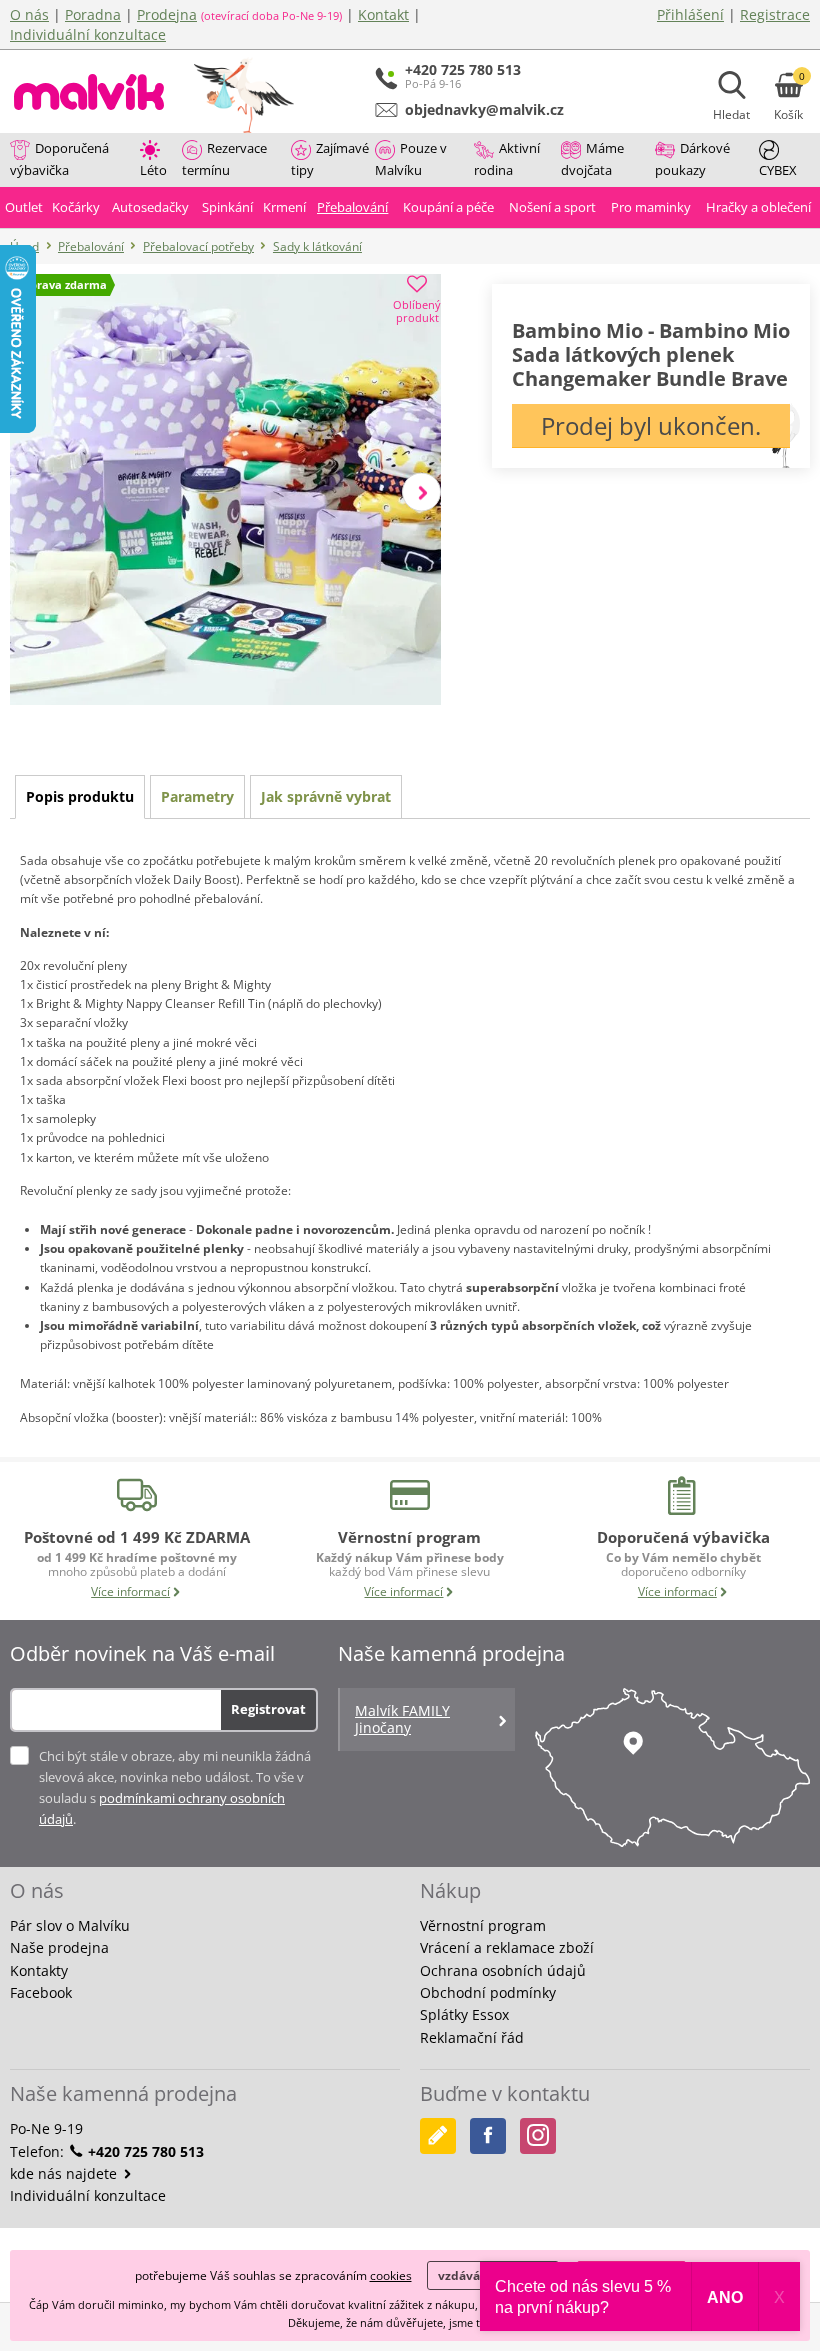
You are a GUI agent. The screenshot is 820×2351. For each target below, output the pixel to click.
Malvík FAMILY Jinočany (402, 1719)
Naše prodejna (59, 1947)
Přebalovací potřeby (198, 246)
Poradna (93, 14)
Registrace (775, 14)
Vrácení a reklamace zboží (507, 1947)
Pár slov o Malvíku (70, 1925)
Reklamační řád (472, 2037)
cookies (391, 2275)
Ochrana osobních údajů (503, 1970)
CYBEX (778, 170)
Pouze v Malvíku (411, 159)
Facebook (41, 1992)
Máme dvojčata (592, 159)
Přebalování (91, 246)
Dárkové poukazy (692, 159)
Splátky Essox (464, 2014)
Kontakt (383, 14)
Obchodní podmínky (488, 1992)
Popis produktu (80, 796)
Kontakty (39, 1970)
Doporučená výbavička (59, 159)
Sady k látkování (317, 246)
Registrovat (268, 1709)
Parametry (197, 796)
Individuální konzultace (88, 34)
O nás (29, 14)
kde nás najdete (65, 2173)
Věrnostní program (483, 1925)
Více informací (130, 1591)
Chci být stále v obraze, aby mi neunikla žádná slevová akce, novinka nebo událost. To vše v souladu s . (175, 1787)
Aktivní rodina (507, 159)
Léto (153, 170)
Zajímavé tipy (330, 159)
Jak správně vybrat (326, 796)
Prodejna (167, 14)
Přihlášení (690, 14)
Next (421, 491)
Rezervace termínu (224, 159)
